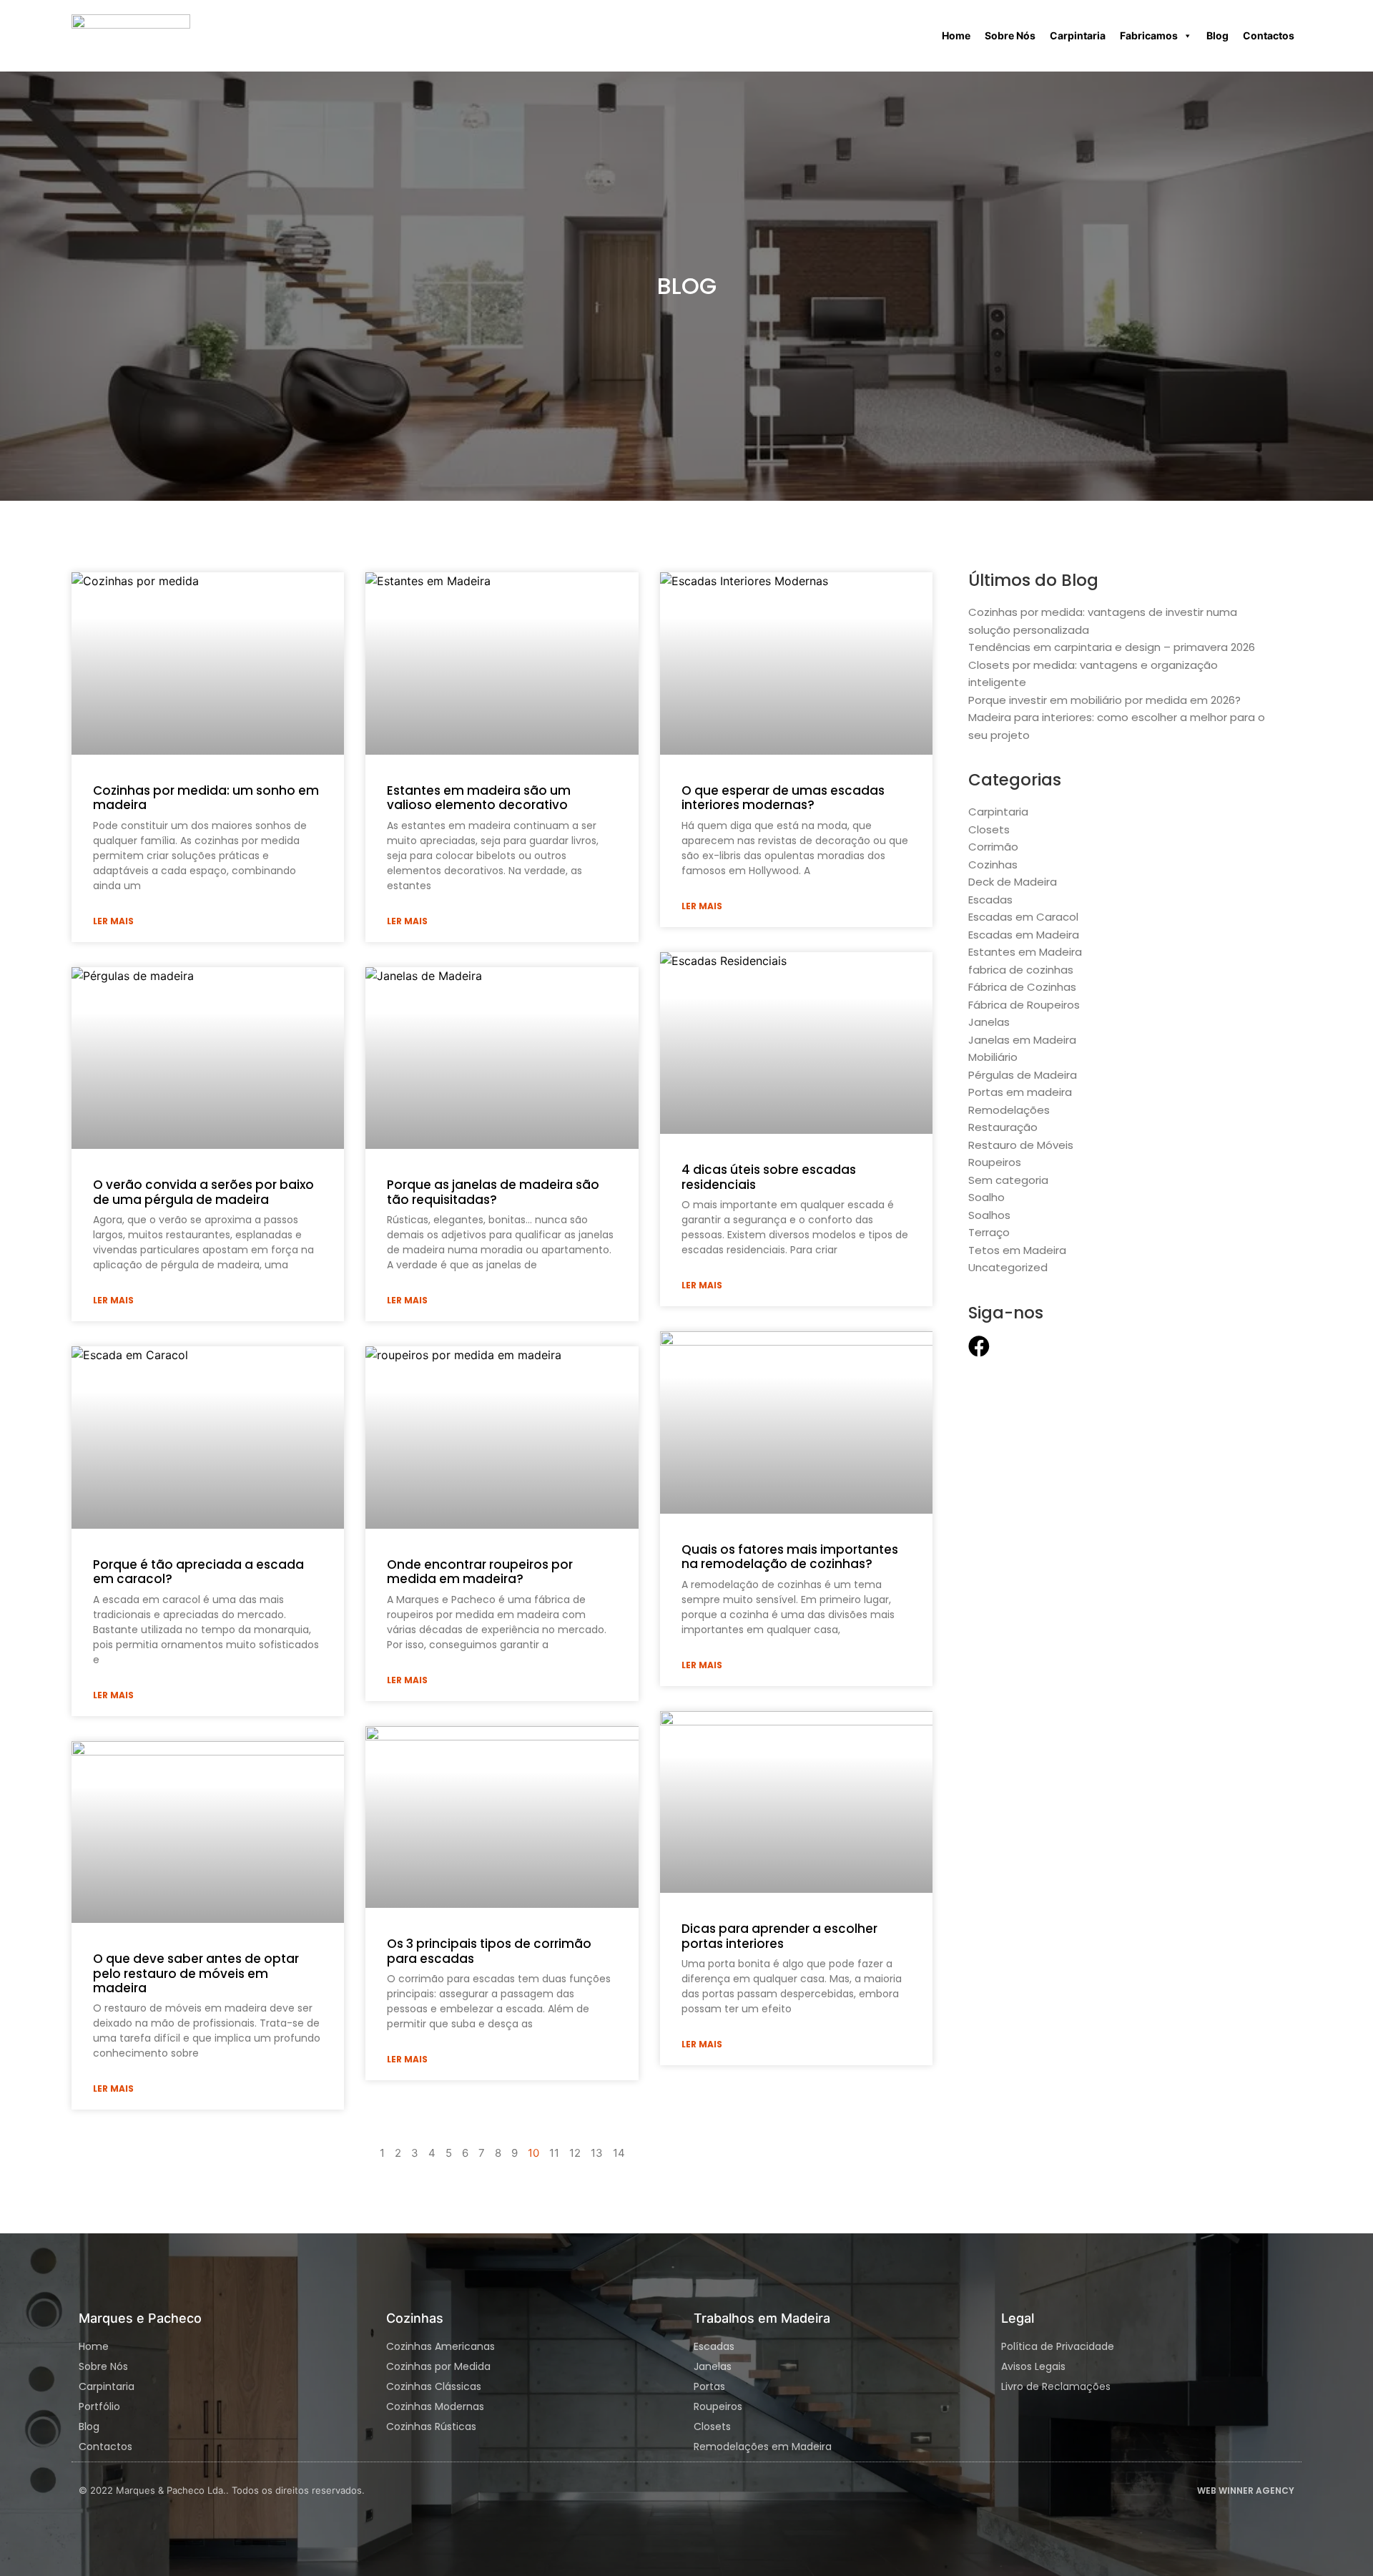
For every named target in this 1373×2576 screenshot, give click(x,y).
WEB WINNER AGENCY (1246, 2491)
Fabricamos (1149, 35)
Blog (1217, 35)
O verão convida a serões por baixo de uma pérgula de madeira (203, 1192)
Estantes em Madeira (1025, 952)
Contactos (1269, 35)
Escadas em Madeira (1024, 935)
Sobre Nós (1010, 35)
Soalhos (989, 1215)
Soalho (986, 1197)
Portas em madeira (1020, 1092)
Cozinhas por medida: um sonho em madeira (206, 798)
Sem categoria (1008, 1180)
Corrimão (993, 847)
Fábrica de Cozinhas (1022, 987)
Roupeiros (995, 1162)
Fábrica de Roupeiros (1024, 1005)
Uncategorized (1008, 1267)
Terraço (989, 1232)
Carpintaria (1078, 35)
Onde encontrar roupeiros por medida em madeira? (480, 1572)
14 (619, 2153)
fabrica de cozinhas (1021, 970)
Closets (989, 829)
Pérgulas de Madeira (1023, 1075)
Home (956, 35)
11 (554, 2153)
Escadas (990, 900)
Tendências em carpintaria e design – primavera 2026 (1112, 647)
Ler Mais (113, 921)
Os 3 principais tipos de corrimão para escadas (489, 1951)
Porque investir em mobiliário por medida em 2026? (1104, 700)
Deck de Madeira (1013, 882)
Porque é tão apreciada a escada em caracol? (198, 1572)
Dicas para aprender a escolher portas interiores (779, 1936)
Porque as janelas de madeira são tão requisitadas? (493, 1192)
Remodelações (1009, 1110)
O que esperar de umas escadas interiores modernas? (783, 798)
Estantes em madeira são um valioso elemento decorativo (479, 798)
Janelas (989, 1022)
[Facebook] (979, 1346)
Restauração (1003, 1127)
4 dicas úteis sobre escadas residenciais (769, 1177)
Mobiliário (993, 1057)
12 (575, 2153)
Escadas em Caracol (1023, 917)
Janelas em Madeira (1022, 1040)
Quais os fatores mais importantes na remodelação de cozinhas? (790, 1557)
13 (597, 2153)
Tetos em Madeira (1017, 1250)
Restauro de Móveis (1021, 1145)
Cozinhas (993, 865)
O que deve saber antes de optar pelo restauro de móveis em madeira (196, 1973)
